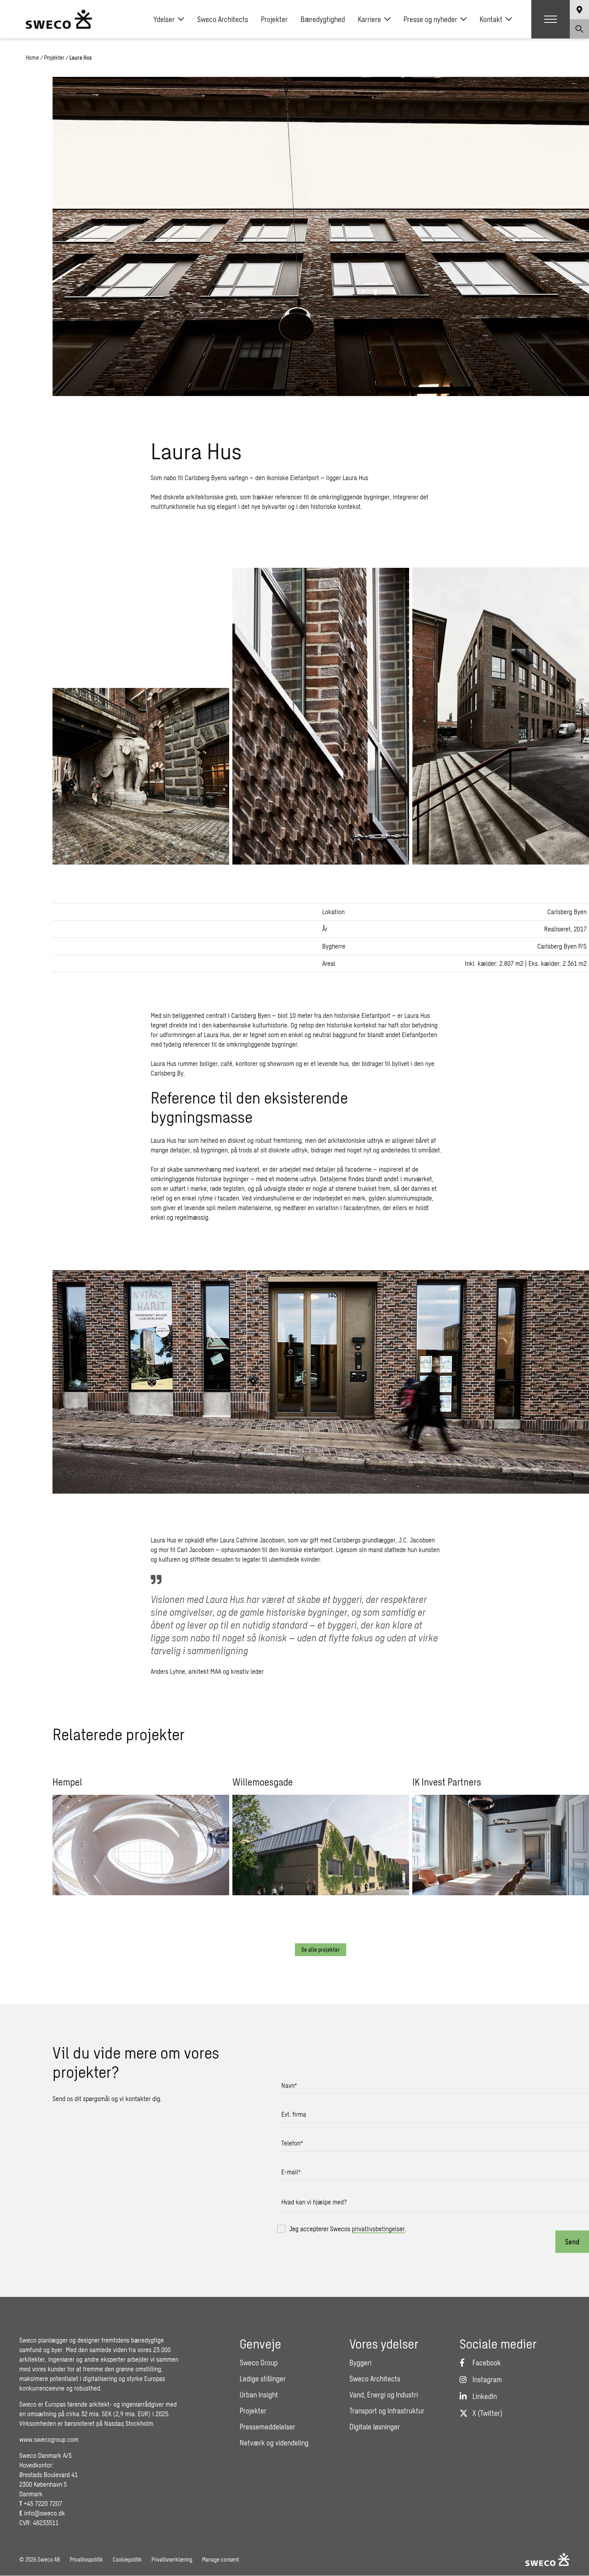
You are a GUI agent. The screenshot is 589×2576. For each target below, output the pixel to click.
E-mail (291, 2172)
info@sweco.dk (44, 2513)
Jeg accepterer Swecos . (348, 2229)
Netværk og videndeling (274, 2443)
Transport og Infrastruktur (387, 2411)
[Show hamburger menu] (551, 19)
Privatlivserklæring (172, 2559)
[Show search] (579, 29)
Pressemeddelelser (267, 2427)
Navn (289, 2085)
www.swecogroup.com (49, 2439)
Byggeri (360, 2363)
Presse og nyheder (430, 19)
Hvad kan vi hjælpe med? (314, 2202)
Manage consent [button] (220, 2559)
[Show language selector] (579, 10)
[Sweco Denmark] (59, 19)
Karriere (369, 19)
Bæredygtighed (323, 19)
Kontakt (491, 19)
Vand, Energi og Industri (384, 2395)
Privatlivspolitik (86, 2559)
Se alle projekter (321, 1950)
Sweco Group (259, 2363)
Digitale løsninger (375, 2427)
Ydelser (164, 19)
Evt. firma (294, 2114)
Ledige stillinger (263, 2379)
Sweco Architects (223, 19)
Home (32, 57)
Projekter (274, 19)
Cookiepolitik (127, 2559)
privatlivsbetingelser (378, 2229)
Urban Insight (259, 2395)
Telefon (292, 2143)
